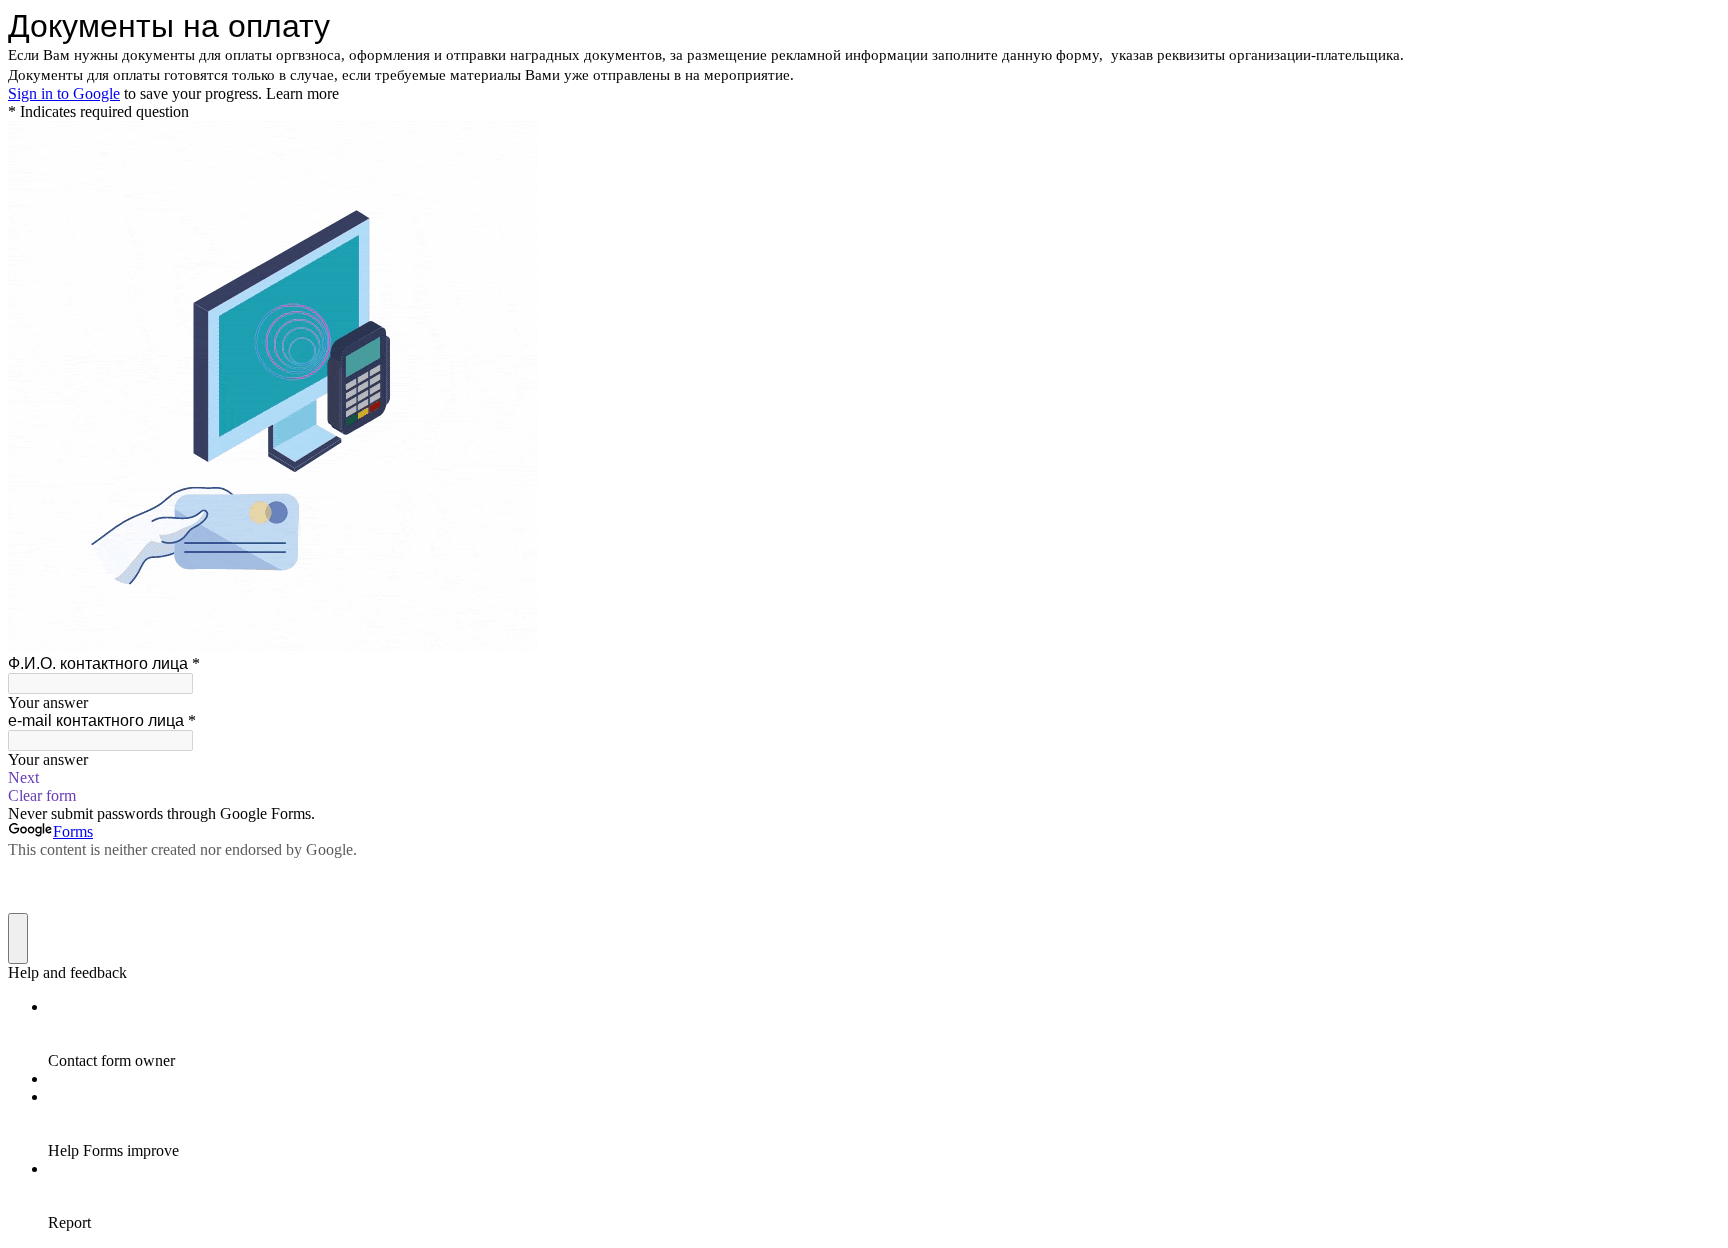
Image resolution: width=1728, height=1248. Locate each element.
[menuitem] (884, 1034)
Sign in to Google (64, 93)
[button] (864, 778)
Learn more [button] (302, 93)
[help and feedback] (18, 938)
